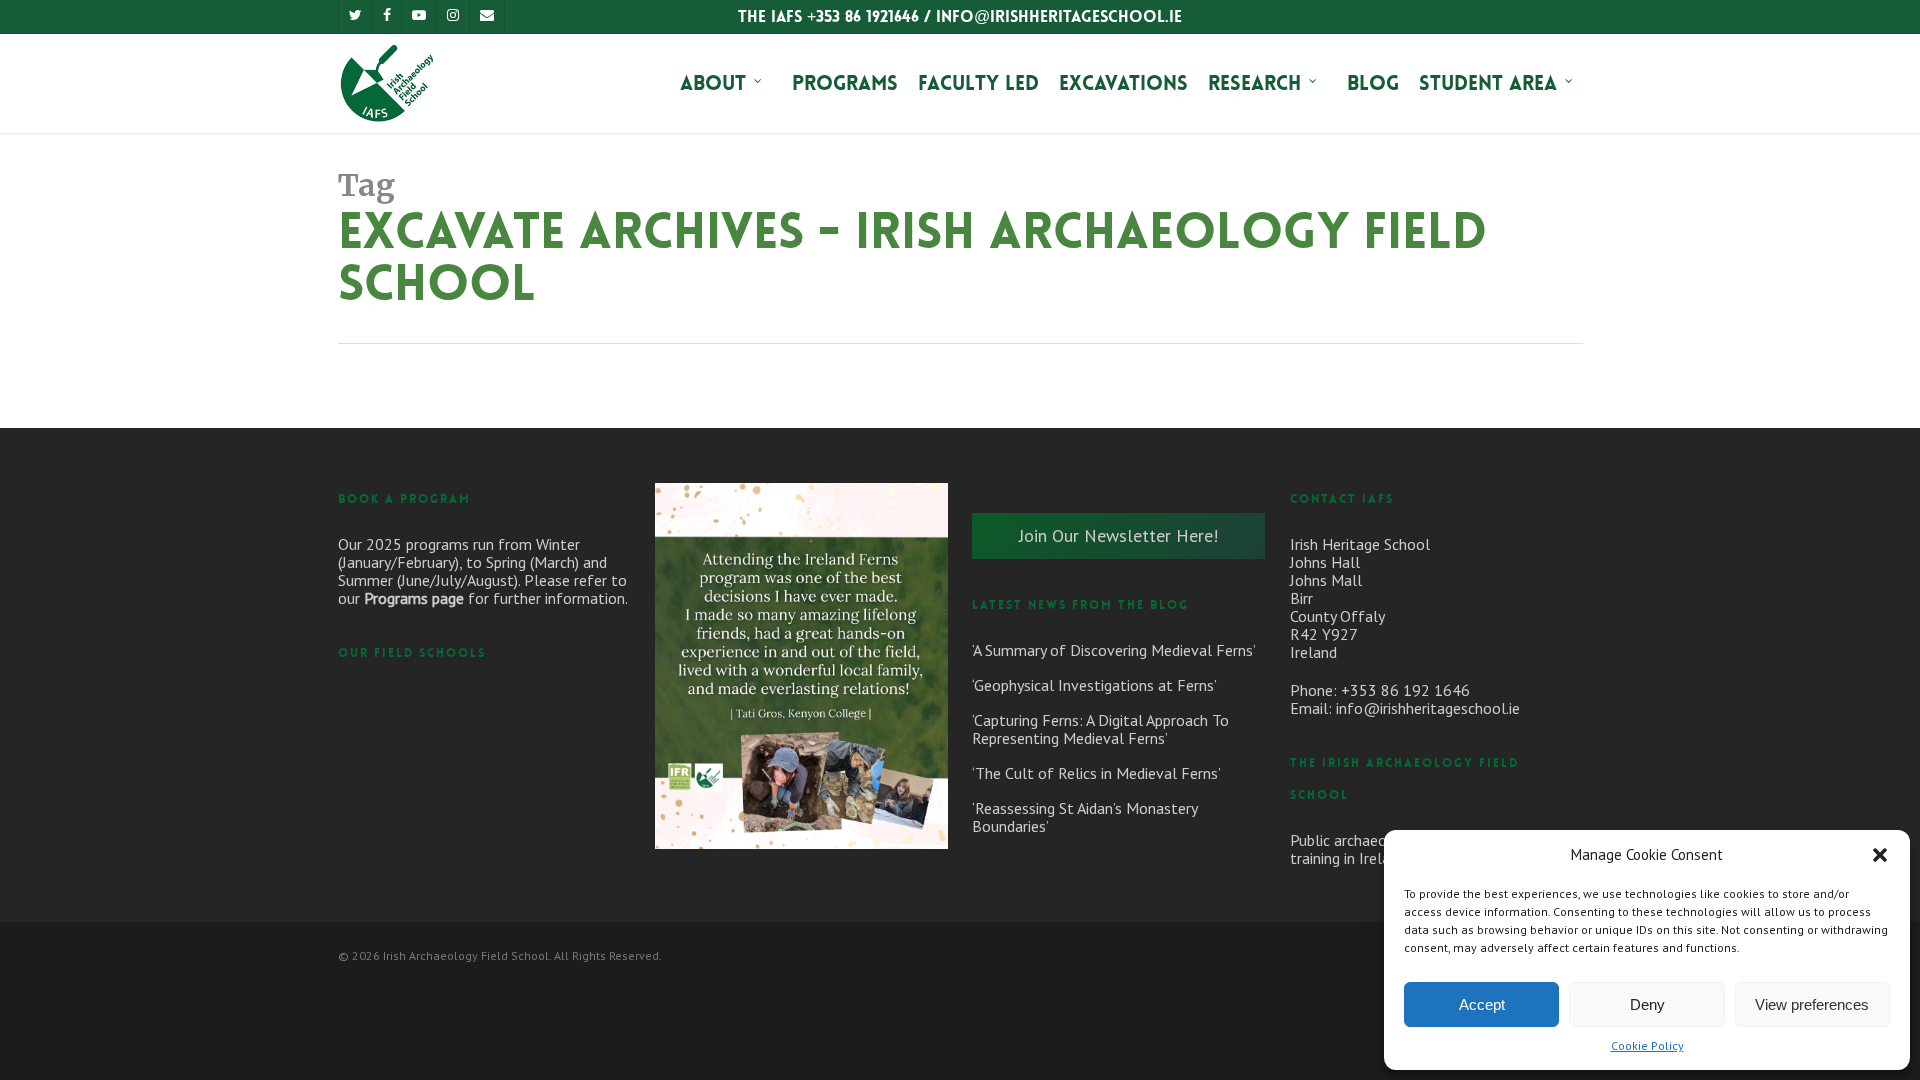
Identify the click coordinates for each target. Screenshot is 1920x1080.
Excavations (1123, 83)
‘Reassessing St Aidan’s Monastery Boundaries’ (1084, 817)
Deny (1647, 1004)
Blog (1373, 83)
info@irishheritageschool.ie (1428, 708)
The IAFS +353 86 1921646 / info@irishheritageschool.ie (960, 16)
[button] (1880, 855)
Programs (845, 83)
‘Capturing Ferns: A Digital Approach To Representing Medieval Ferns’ (1100, 729)
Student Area (1488, 83)
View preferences (1812, 1004)
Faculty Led (978, 83)
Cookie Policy (1647, 1045)
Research (1254, 83)
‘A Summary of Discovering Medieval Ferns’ (1114, 650)
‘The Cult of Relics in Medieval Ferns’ (1096, 773)
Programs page (414, 598)
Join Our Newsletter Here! (1118, 535)
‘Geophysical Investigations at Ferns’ (1094, 685)
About (713, 83)
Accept (1482, 1004)
